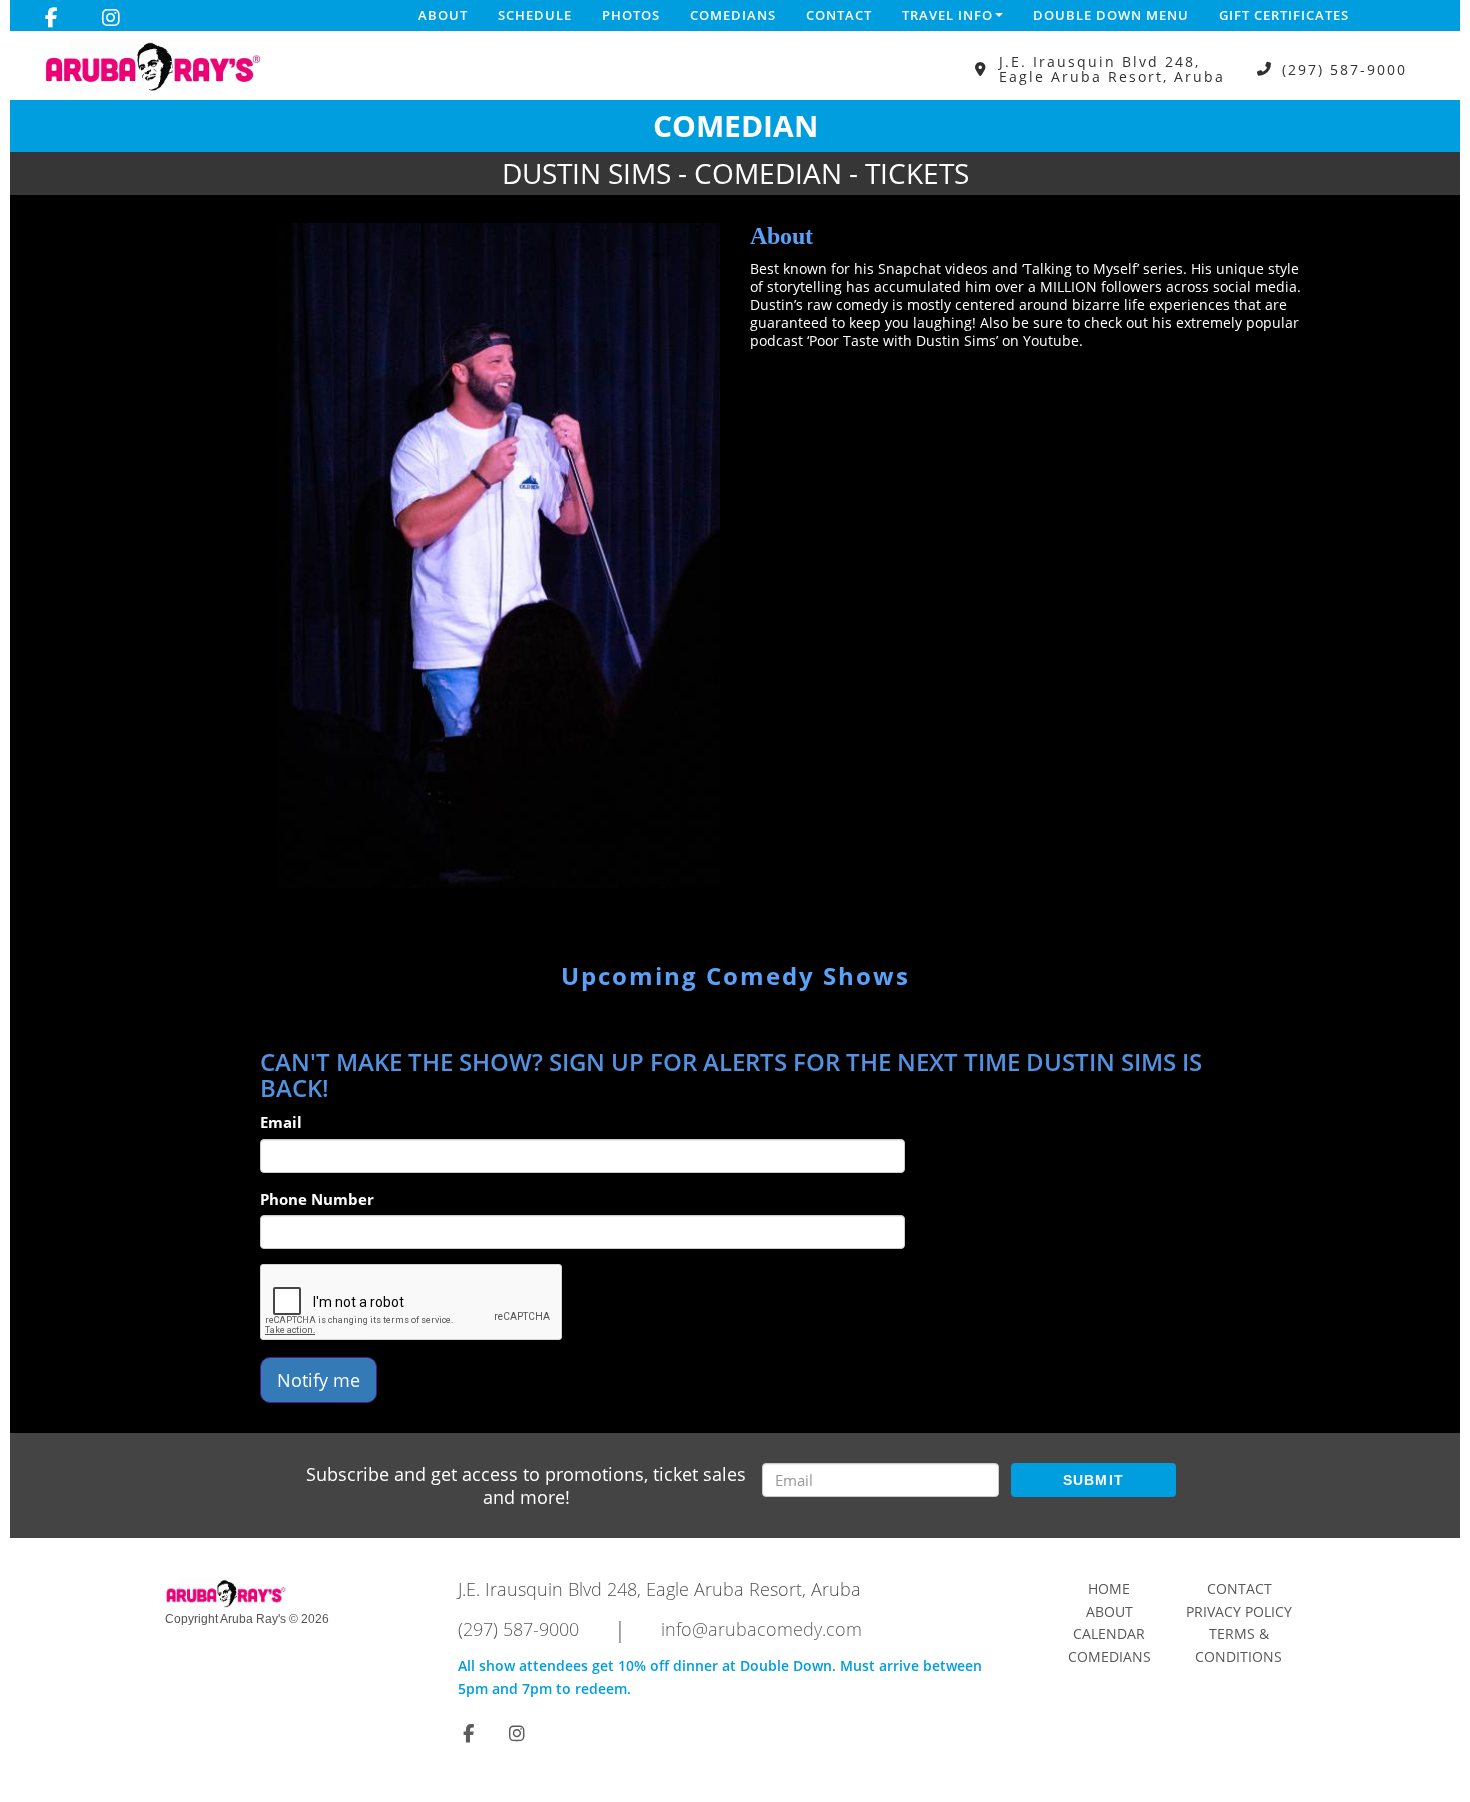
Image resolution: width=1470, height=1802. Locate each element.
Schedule (535, 15)
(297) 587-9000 (1344, 69)
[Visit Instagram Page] (111, 18)
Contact (839, 15)
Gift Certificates (1284, 15)
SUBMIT (1094, 1480)
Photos (631, 15)
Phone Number (317, 1199)
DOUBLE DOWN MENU (1111, 15)
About (443, 15)
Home (1109, 1588)
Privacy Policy (1239, 1611)
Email (281, 1122)
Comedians (733, 15)
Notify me (318, 1380)
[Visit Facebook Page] (51, 18)
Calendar (1109, 1633)
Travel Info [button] (947, 15)
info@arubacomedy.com (761, 1629)
